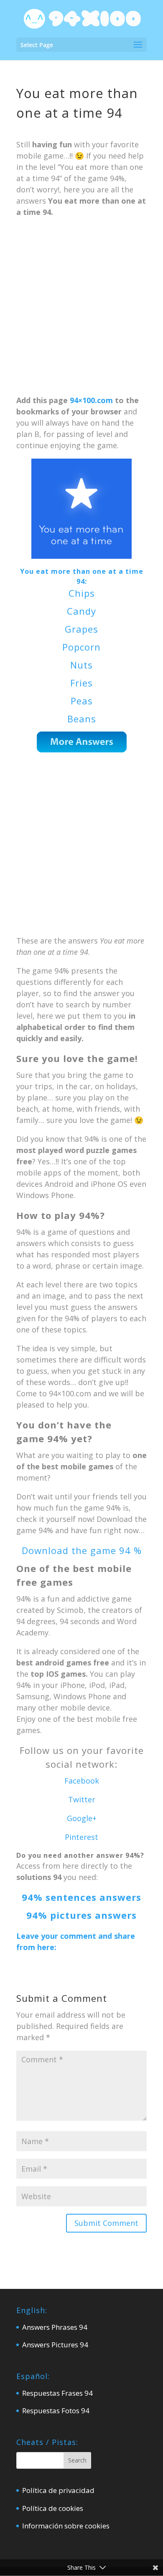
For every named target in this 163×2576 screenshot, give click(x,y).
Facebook (82, 1781)
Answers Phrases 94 (55, 2327)
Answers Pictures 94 (55, 2345)
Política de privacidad (58, 2490)
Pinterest (81, 1837)
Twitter (82, 1799)
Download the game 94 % (82, 1550)
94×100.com (91, 400)
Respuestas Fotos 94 (56, 2411)
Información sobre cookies (66, 2526)
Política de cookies (53, 2508)
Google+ (82, 1818)
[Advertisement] (81, 310)
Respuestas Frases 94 (57, 2393)
